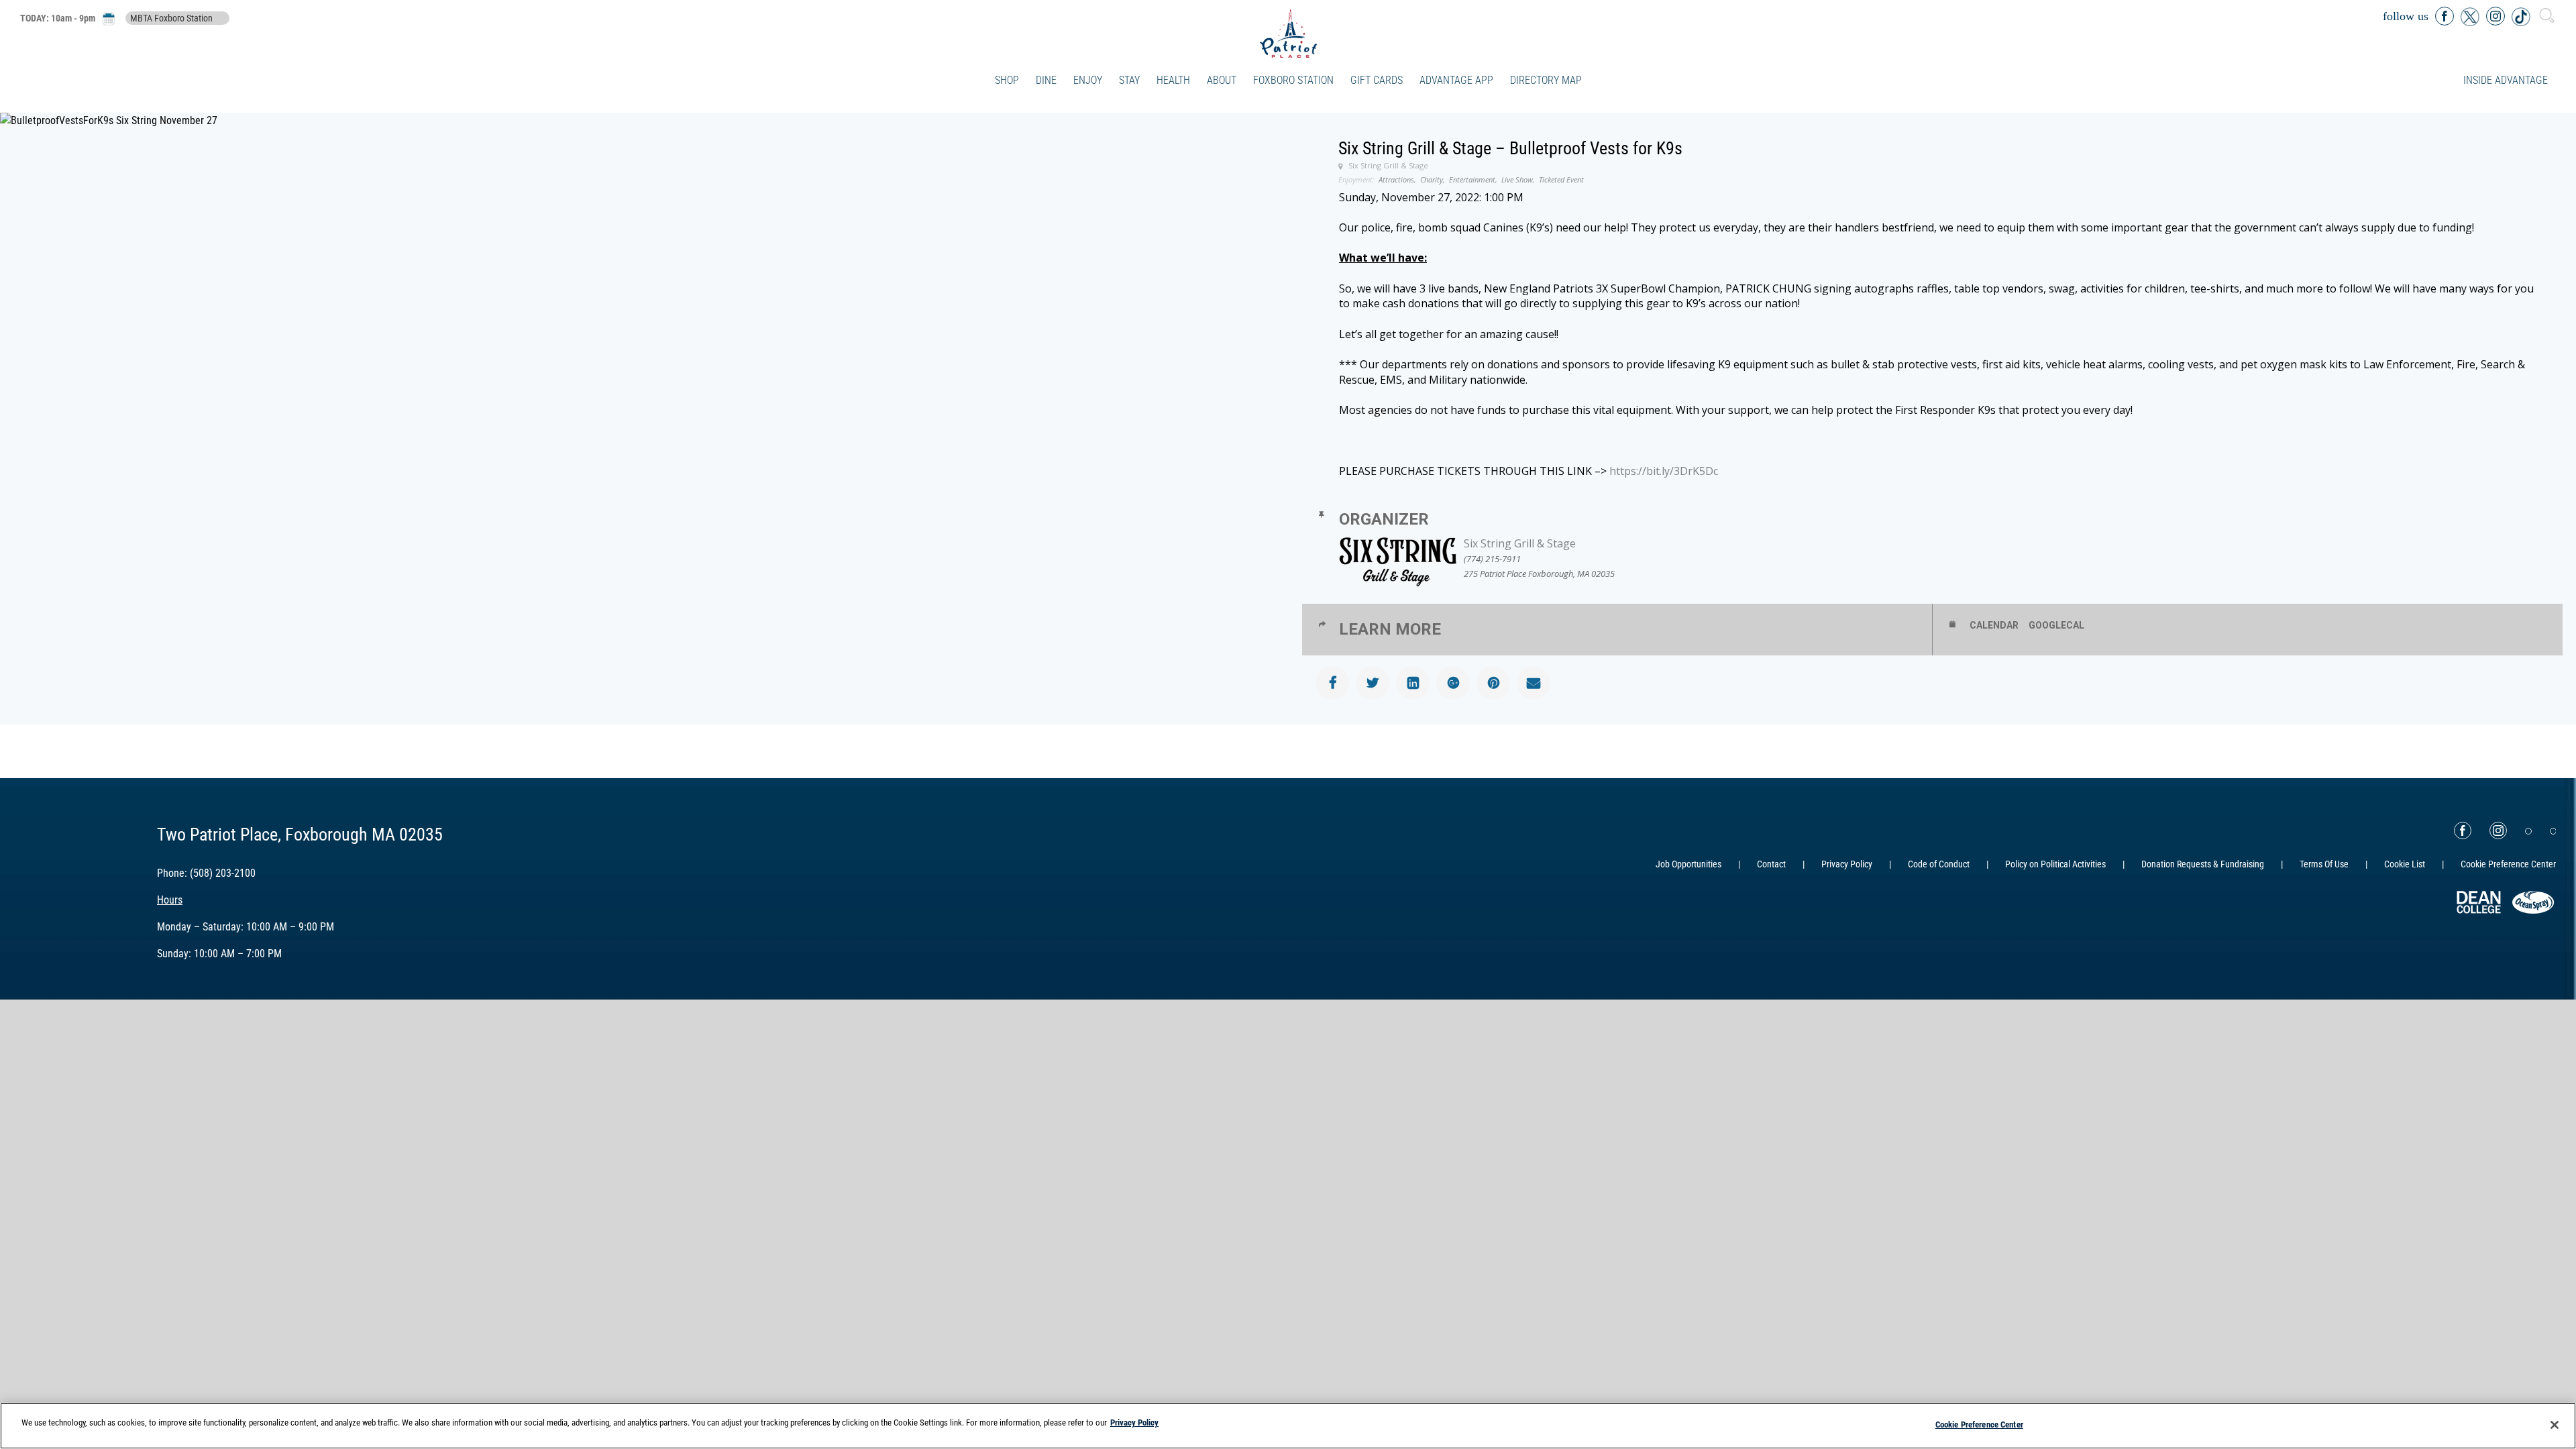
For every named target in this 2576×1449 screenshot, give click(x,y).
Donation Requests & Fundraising (2203, 864)
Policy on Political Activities (2055, 864)
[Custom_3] (2528, 831)
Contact (1771, 864)
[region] (1288, 1426)
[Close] (2555, 1425)
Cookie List (2405, 864)
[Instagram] (2498, 830)
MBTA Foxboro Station (171, 18)
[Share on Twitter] (1373, 683)
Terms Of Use (2324, 864)
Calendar (1994, 625)
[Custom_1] (2553, 831)
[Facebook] (2463, 830)
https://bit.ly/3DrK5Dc (1664, 471)
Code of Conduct (1939, 864)
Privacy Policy (1847, 864)
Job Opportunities (1688, 864)
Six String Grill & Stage (1520, 543)
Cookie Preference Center (1979, 1425)
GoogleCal (2056, 625)
